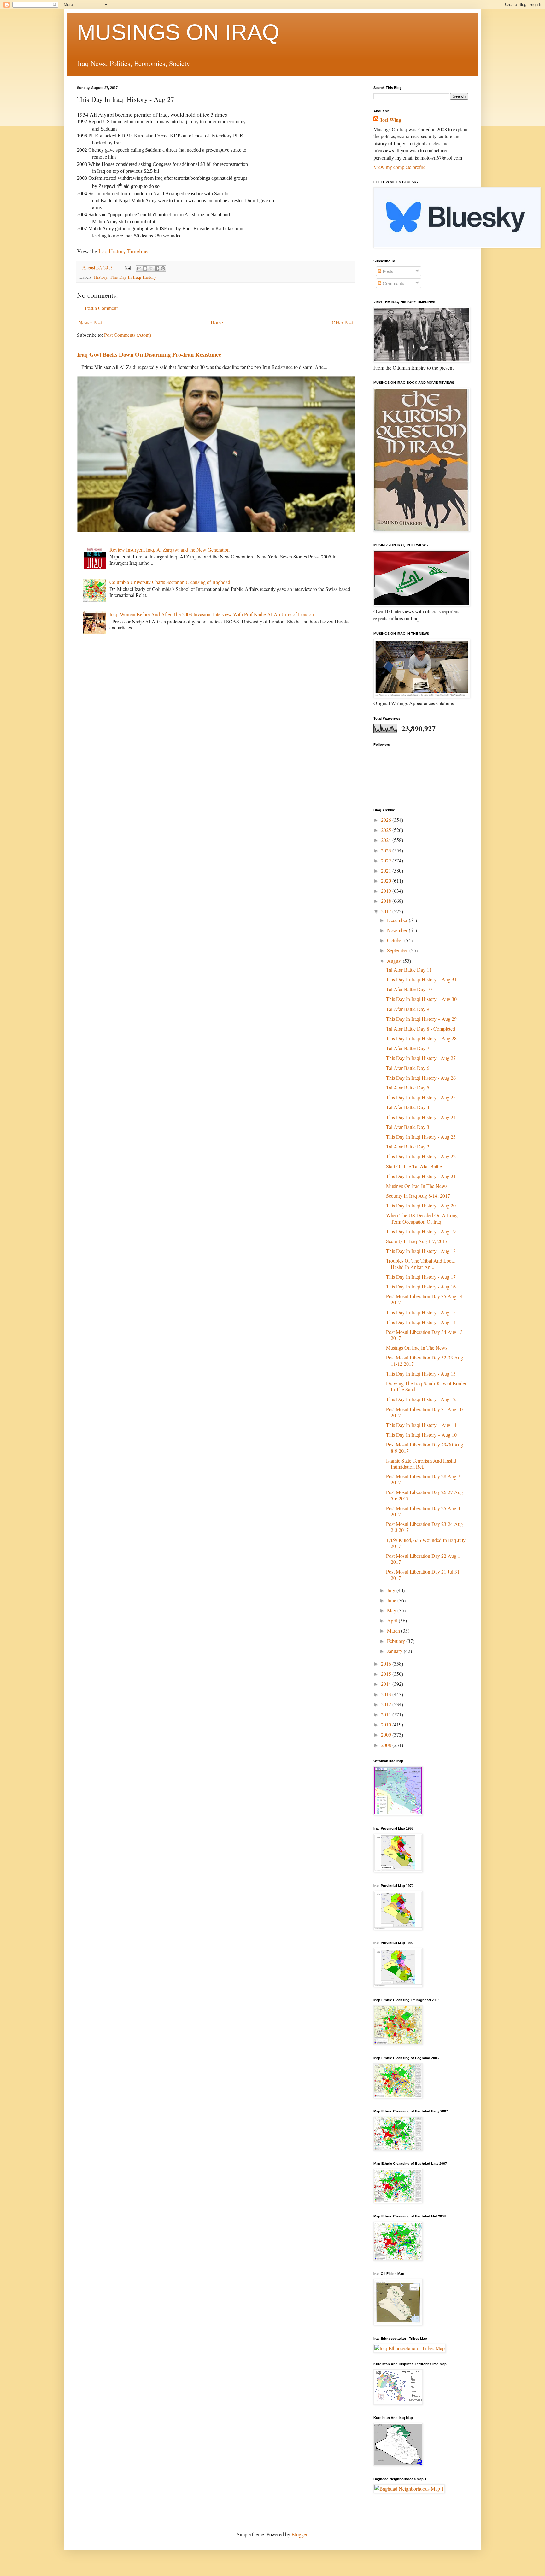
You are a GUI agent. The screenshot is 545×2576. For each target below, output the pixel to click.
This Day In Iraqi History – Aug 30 (421, 999)
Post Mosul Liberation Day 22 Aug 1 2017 (423, 1559)
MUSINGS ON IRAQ (178, 32)
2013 (387, 1694)
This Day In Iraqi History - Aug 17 (421, 1277)
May (392, 1610)
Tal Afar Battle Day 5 (408, 1087)
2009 (387, 1735)
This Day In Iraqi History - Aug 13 (421, 1373)
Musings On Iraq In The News (417, 1186)
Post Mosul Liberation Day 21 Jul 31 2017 (423, 1574)
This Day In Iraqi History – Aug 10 (421, 1435)
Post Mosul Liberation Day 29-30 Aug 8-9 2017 (425, 1447)
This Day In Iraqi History (133, 277)
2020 (387, 881)
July (392, 1590)
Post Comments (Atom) (128, 335)
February (397, 1641)
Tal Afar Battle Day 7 (408, 1048)
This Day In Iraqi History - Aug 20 (421, 1205)
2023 (387, 850)
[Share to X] (151, 268)
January (395, 1651)
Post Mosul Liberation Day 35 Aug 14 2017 (424, 1299)
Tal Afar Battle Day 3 (408, 1127)
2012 (387, 1704)
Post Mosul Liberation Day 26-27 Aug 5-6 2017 (425, 1495)
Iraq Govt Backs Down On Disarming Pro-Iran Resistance (149, 354)
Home (217, 322)
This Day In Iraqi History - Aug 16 (421, 1286)
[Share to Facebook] (157, 268)
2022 (387, 860)
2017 (387, 911)
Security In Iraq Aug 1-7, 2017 (417, 1241)
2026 (387, 820)
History (101, 277)
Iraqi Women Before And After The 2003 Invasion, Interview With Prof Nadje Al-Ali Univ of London (212, 614)
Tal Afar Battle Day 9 (408, 1009)
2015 (387, 1674)
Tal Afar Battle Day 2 (408, 1146)
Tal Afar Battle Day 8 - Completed (421, 1028)
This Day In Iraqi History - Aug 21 (421, 1176)
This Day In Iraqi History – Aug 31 (421, 979)
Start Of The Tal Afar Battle (414, 1166)
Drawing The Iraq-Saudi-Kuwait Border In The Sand (426, 1386)
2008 (387, 1745)
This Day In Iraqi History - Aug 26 (421, 1078)
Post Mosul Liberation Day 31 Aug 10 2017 (424, 1412)
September (398, 950)
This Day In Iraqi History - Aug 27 (421, 1058)
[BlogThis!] (145, 268)
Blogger (299, 2534)
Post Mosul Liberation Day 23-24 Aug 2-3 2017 (425, 1527)
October (396, 940)
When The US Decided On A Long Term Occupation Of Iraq (422, 1218)
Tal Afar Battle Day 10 (409, 989)
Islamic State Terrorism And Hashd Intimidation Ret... (421, 1463)
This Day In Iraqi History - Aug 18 (421, 1251)
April (393, 1620)
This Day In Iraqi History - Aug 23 (421, 1137)
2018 (387, 901)
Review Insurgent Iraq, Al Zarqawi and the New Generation (170, 549)
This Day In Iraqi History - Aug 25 (421, 1097)
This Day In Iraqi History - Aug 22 (421, 1156)
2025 (387, 830)
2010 (387, 1724)
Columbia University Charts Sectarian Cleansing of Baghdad (170, 582)
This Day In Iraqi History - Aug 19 (421, 1231)
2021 (387, 870)
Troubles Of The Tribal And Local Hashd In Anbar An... (420, 1264)
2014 (387, 1684)
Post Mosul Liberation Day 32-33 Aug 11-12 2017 (425, 1360)
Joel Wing (390, 120)
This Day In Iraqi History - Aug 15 (421, 1312)
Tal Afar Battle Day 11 (409, 970)
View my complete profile (399, 167)
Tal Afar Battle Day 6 (408, 1068)
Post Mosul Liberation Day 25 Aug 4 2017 (423, 1511)
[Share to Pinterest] (163, 268)
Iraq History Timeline (123, 251)
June (392, 1600)
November (398, 930)
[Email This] (139, 268)
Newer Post (90, 322)
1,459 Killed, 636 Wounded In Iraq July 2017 (426, 1543)
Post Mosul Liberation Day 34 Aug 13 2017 (424, 1335)
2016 (387, 1664)
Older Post (342, 322)
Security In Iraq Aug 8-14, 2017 (418, 1196)
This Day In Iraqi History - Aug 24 (421, 1117)
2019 (387, 891)
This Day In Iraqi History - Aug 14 (421, 1322)
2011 (387, 1714)
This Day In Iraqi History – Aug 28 (421, 1038)
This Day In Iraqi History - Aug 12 (421, 1399)
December (398, 920)
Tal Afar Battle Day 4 (408, 1107)
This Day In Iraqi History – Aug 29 (421, 1019)
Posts (387, 271)
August (395, 961)
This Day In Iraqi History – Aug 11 (421, 1425)
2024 (387, 840)
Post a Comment (101, 308)
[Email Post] (127, 267)
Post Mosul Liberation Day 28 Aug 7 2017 (423, 1479)
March (394, 1630)
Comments (393, 283)
